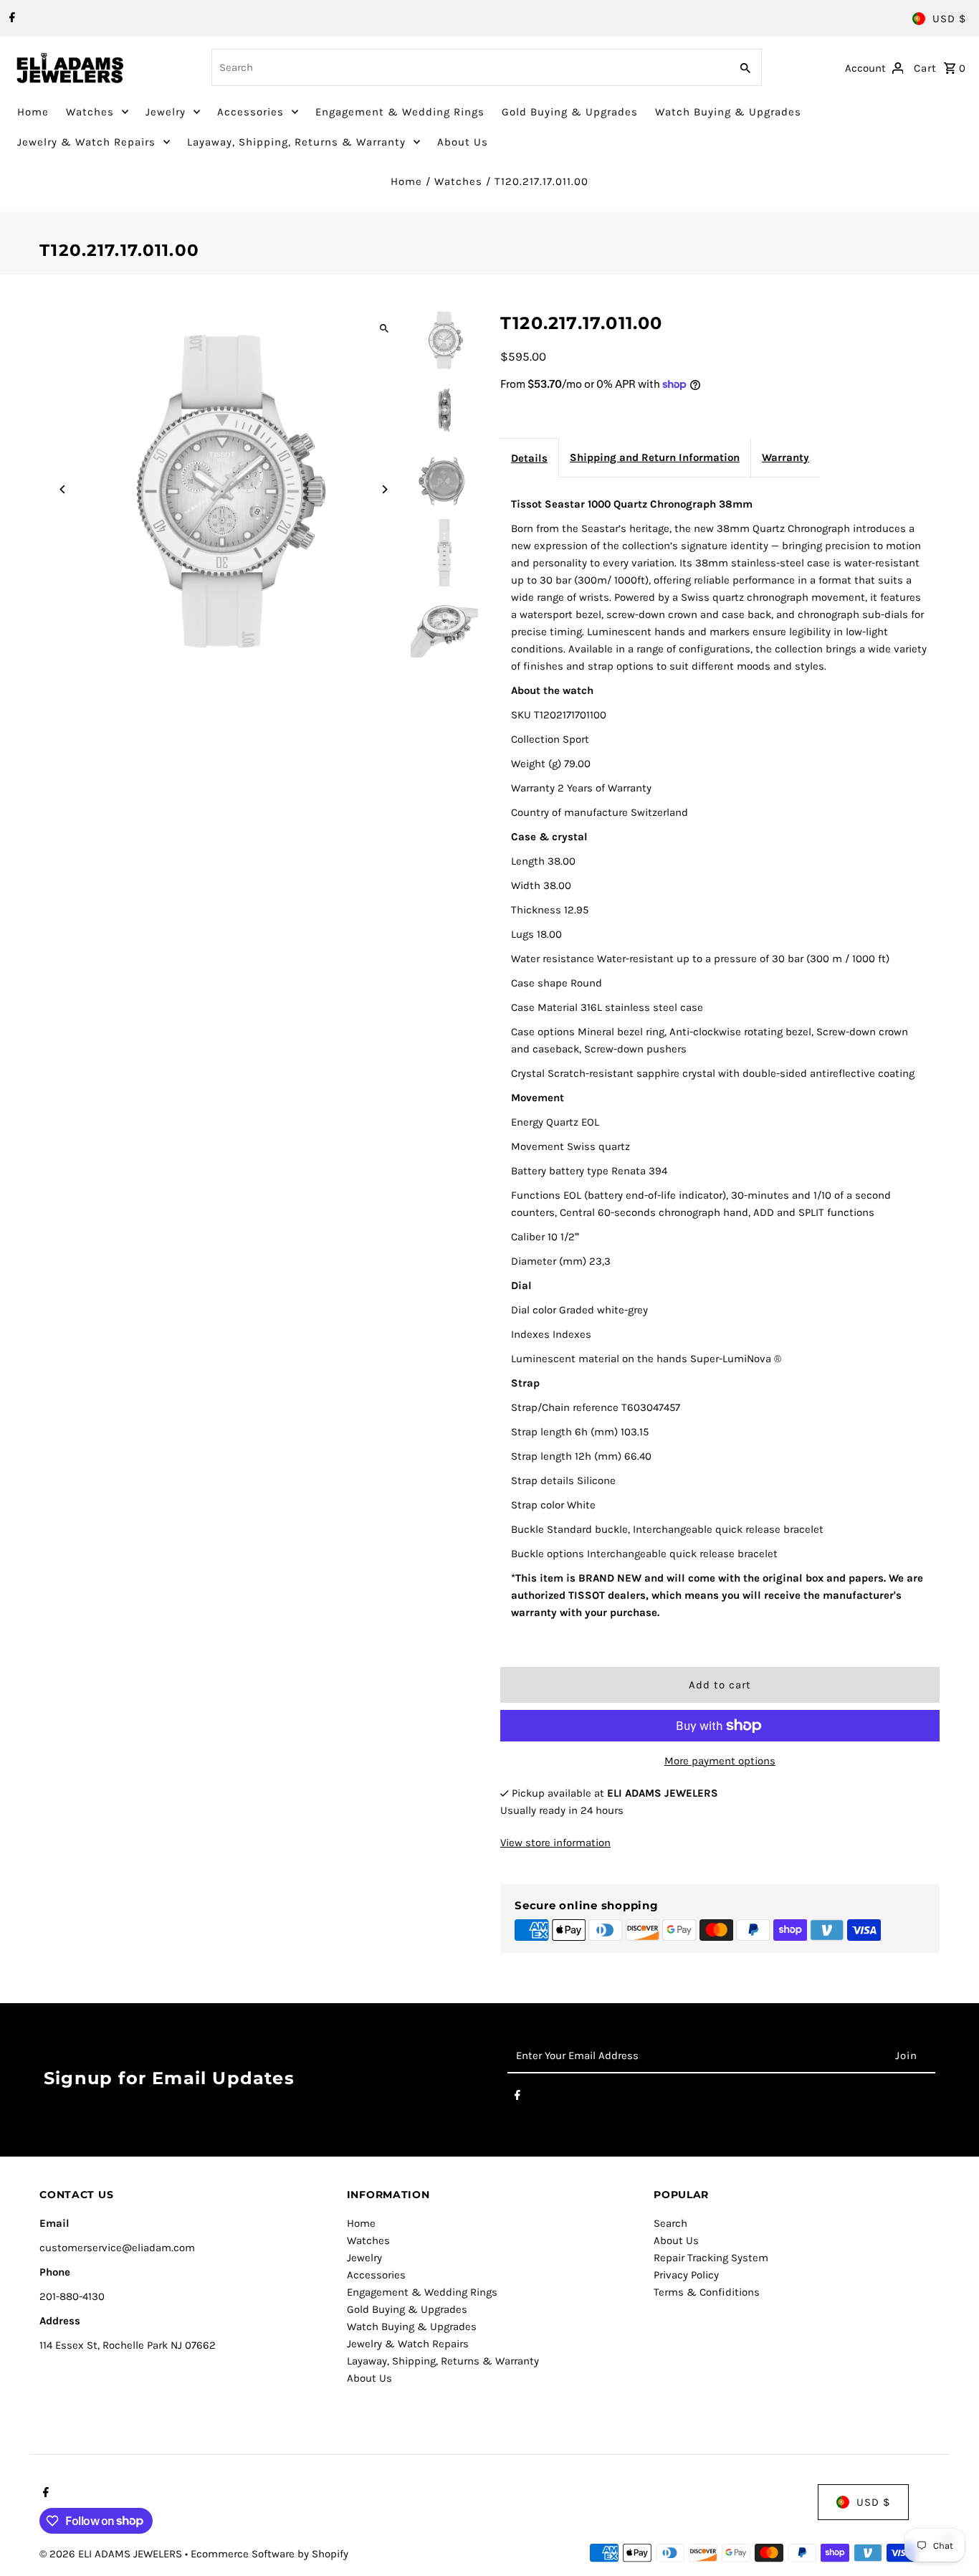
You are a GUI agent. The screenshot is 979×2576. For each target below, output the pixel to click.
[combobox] (469, 67)
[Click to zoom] (384, 329)
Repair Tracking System (711, 2258)
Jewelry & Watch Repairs (86, 142)
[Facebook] (10, 19)
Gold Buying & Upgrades (570, 112)
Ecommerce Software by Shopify (269, 2554)
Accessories (250, 112)
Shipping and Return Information (655, 457)
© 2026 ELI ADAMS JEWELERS (112, 2554)
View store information (555, 1843)
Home (33, 112)
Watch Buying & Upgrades (728, 112)
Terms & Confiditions (707, 2292)
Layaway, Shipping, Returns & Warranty (296, 142)
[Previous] (63, 489)
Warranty (785, 457)
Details (529, 458)
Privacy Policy (686, 2275)
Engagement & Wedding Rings (400, 112)
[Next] (384, 489)
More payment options (720, 1761)
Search (670, 2223)
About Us (463, 142)
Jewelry (166, 112)
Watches (90, 112)
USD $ (949, 19)
